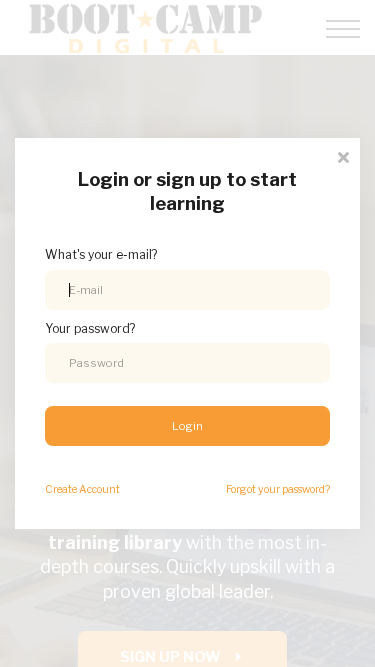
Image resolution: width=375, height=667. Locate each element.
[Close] (343, 155)
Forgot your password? (278, 489)
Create (82, 489)
